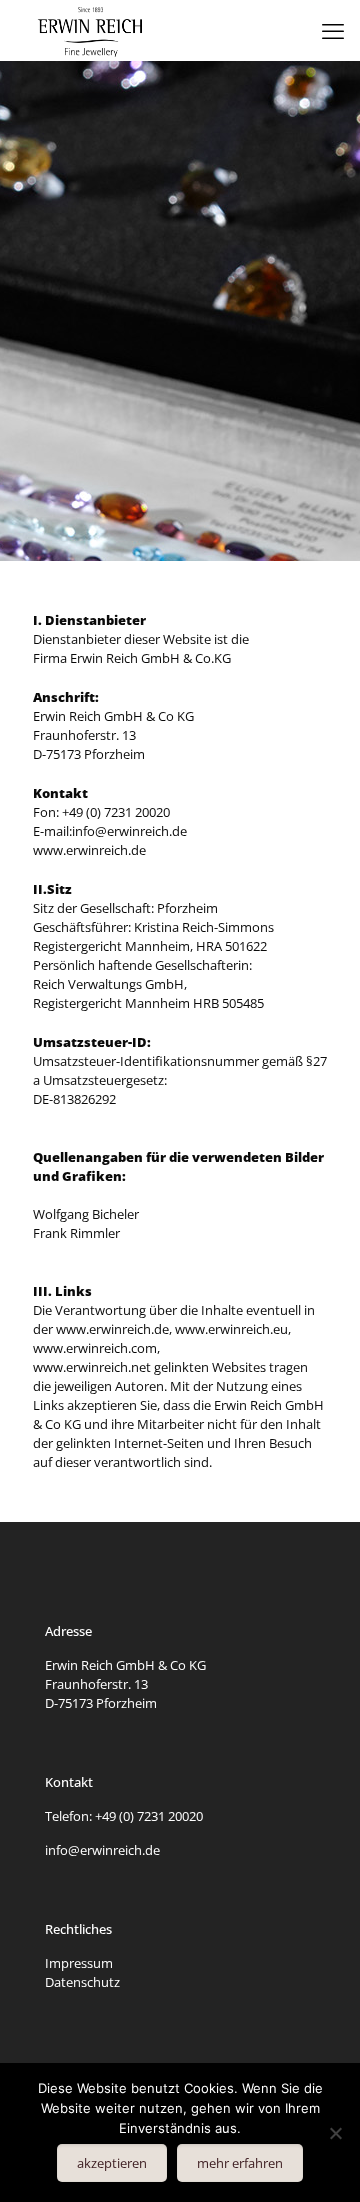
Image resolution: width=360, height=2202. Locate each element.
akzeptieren (112, 2163)
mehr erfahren (240, 2163)
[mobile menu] (333, 30)
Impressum (79, 1963)
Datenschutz (82, 1982)
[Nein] (335, 2133)
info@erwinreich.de (102, 1850)
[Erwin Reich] (90, 30)
